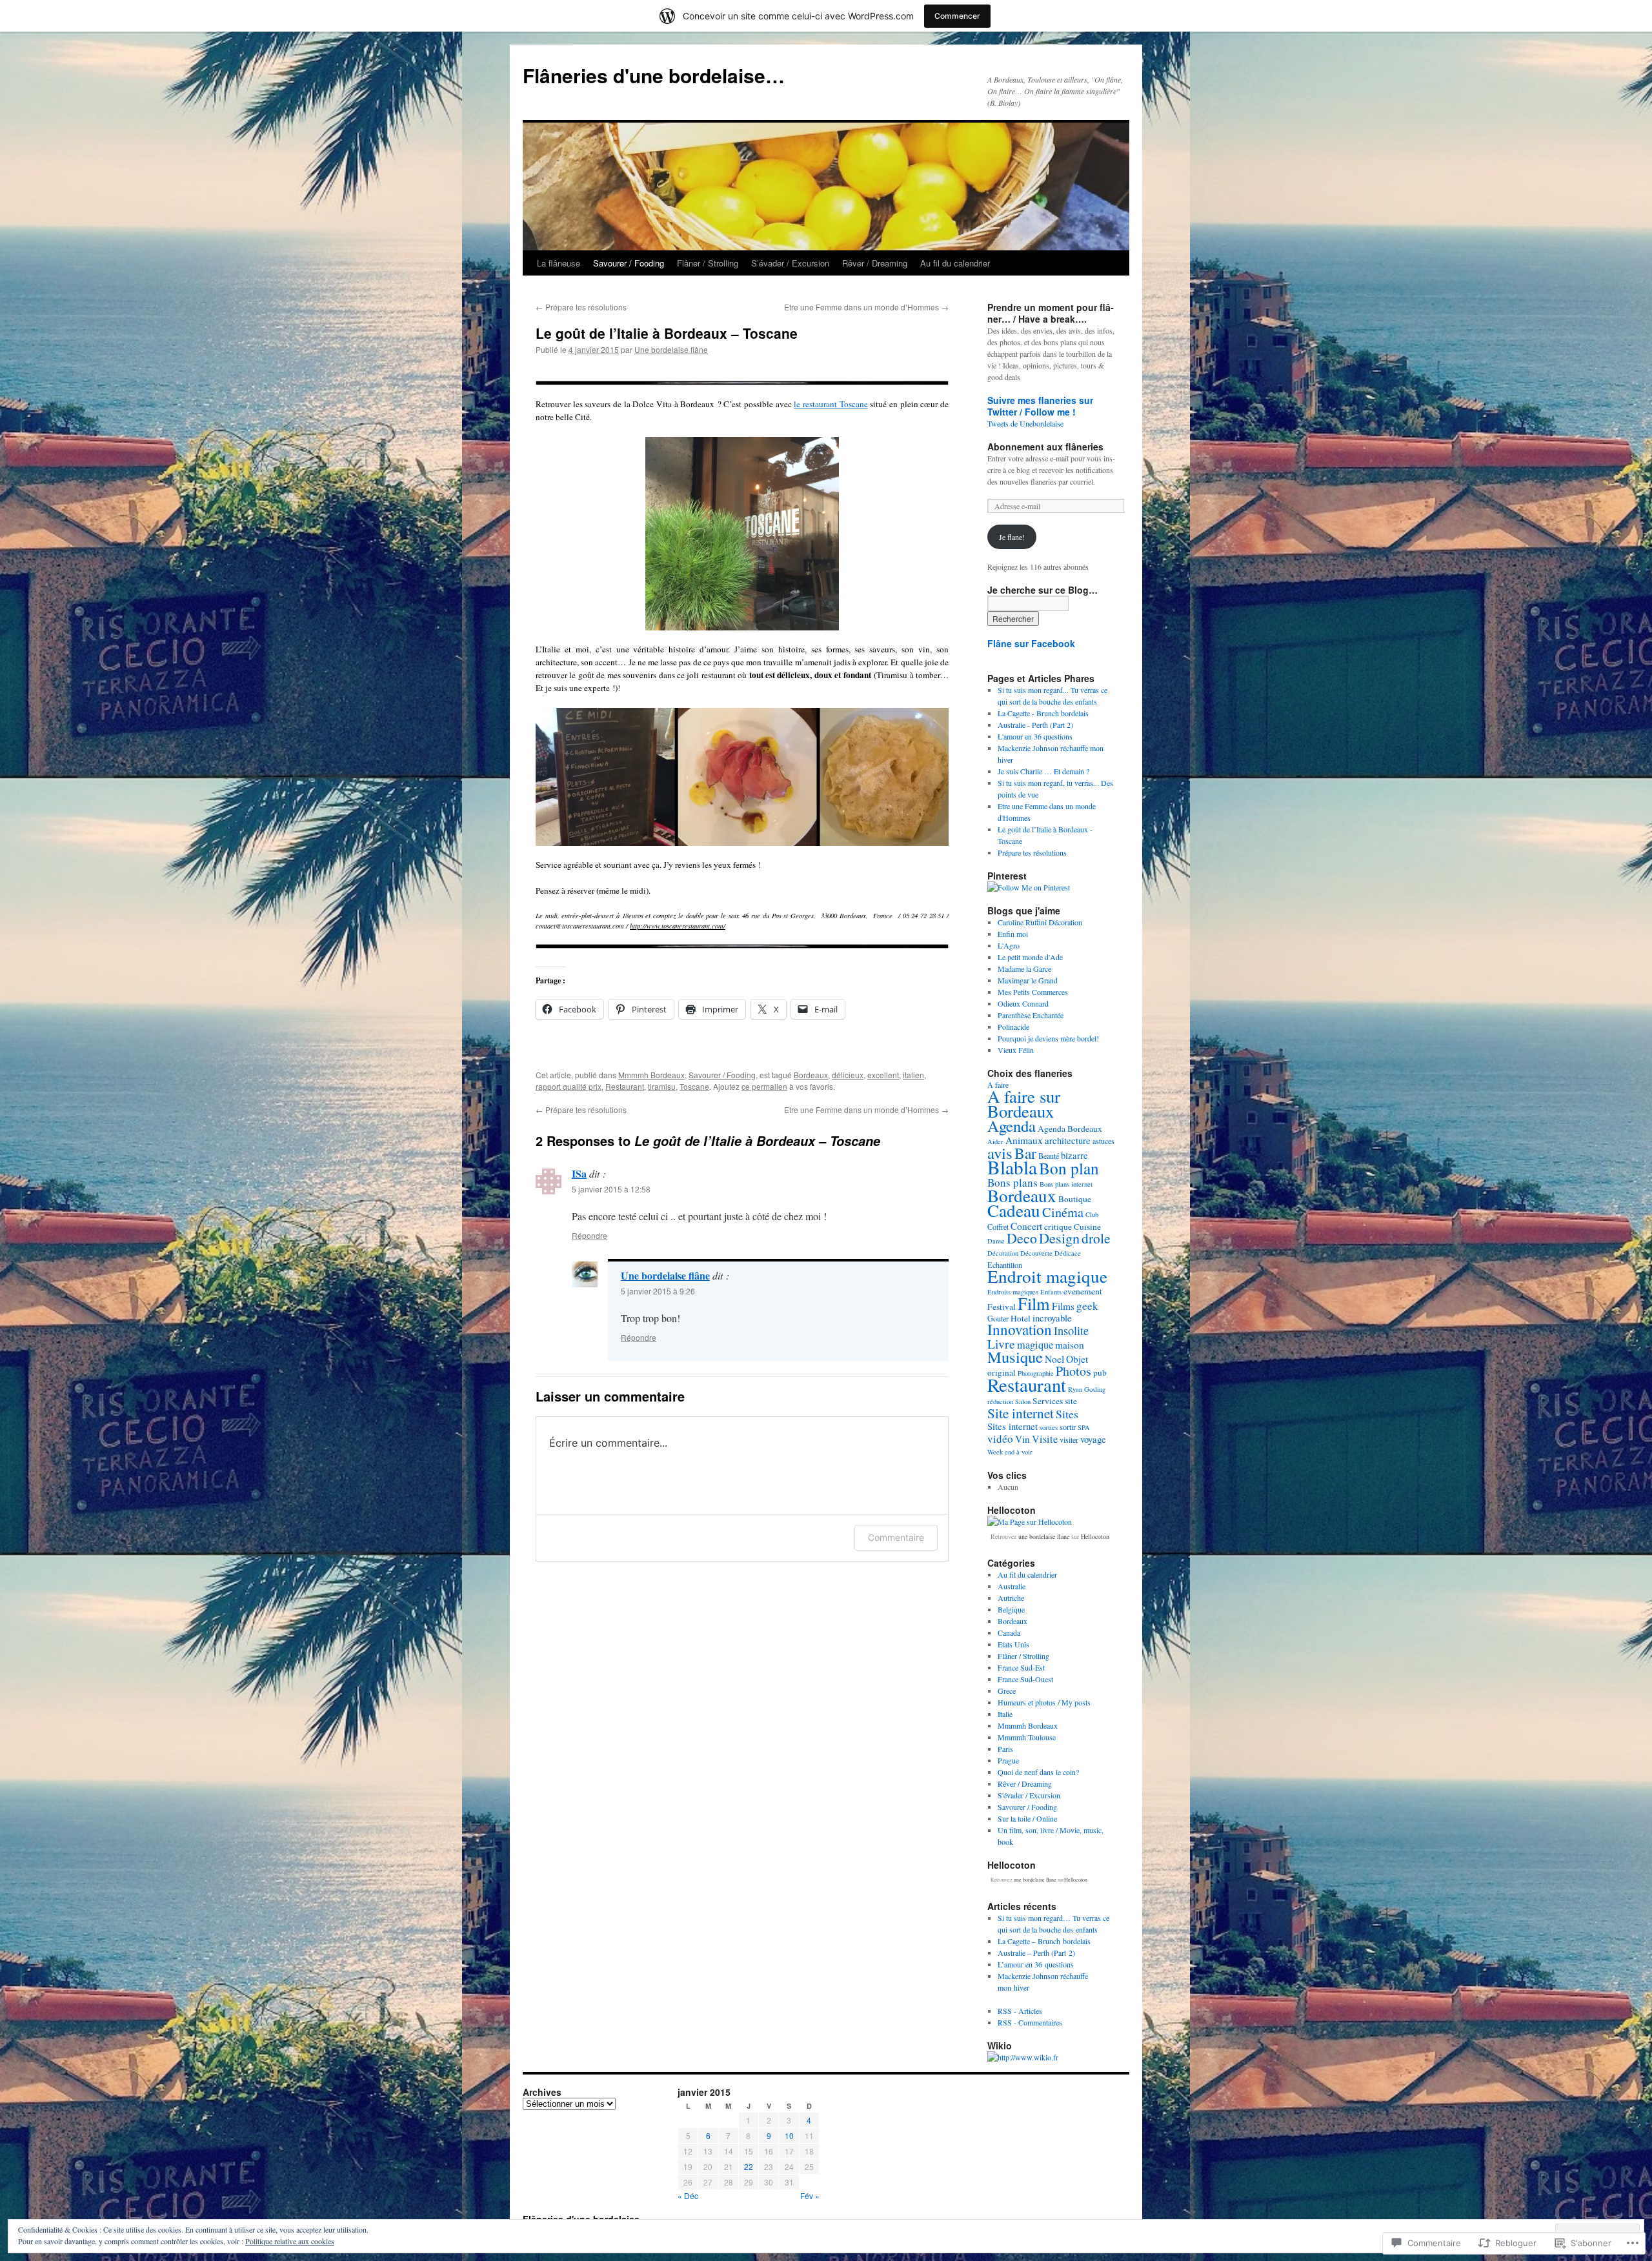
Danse (996, 1241)
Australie (1012, 1586)
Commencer (957, 16)
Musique (1015, 1357)
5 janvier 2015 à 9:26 (658, 1291)
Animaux (1024, 1140)
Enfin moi (1013, 934)
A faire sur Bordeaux (1024, 1104)
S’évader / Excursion (790, 263)
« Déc (688, 2196)
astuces (1103, 1141)
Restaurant (625, 1086)
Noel (1054, 1359)
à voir (1024, 1452)
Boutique (1075, 1199)
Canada (1009, 1633)
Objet (1077, 1359)
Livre (1001, 1343)
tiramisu (662, 1086)
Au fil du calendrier (955, 263)
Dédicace (1068, 1253)
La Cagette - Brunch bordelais (1043, 713)
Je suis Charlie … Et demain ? (1043, 771)
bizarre (1074, 1155)
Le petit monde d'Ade (1030, 957)
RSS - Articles (1020, 2011)
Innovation (1020, 1330)
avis (1000, 1153)
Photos (1073, 1371)
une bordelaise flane (1044, 1536)
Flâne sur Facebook (1031, 643)
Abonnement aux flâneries (1045, 447)
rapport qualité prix (569, 1086)
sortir (1068, 1427)
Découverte (1036, 1253)
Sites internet (1012, 1426)
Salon (1023, 1402)
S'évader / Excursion (1029, 1795)
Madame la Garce (1024, 969)
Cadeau (1014, 1210)
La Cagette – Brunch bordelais (1044, 1941)
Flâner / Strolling (708, 263)
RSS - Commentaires (1030, 2022)
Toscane (694, 1086)
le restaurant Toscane (831, 404)
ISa (579, 1173)
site (1071, 1401)
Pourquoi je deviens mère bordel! (1048, 1038)
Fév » (810, 2196)
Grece (1007, 1691)
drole (1096, 1238)
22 (749, 2166)
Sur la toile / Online (1027, 1818)
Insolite (1071, 1331)
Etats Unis (1013, 1644)
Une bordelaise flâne (671, 349)
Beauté (1049, 1156)
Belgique (1011, 1609)
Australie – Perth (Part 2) (1036, 1953)
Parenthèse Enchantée (1031, 1015)
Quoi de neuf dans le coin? (1038, 1772)
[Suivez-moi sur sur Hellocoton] (1030, 1522)
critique (1058, 1227)
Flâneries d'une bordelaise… (654, 75)
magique (1035, 1345)
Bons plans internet (1066, 1184)
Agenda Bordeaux (1070, 1129)
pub (1100, 1372)
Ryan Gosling (1087, 1389)
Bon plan (1069, 1168)
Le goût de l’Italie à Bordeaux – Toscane (667, 333)
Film (1034, 1303)
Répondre (589, 1235)
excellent (883, 1075)
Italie (1005, 1714)
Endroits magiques (1013, 1292)
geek (1087, 1306)
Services (1048, 1401)
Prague (1008, 1760)
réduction (1000, 1402)
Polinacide (1013, 1027)
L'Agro (1009, 945)
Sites (1067, 1414)
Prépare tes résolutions (581, 307)
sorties (1049, 1427)
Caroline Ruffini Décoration (1040, 922)
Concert (1026, 1226)
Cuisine (1087, 1227)
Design (1059, 1238)
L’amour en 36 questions (1036, 1964)
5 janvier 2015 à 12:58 (611, 1189)
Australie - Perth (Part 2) (1035, 725)
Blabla (1012, 1167)
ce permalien (764, 1086)
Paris (1005, 1749)
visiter (1069, 1440)
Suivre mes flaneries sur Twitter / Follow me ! (1040, 406)
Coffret (998, 1227)
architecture (1068, 1141)
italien (913, 1075)
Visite (1045, 1439)
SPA (1084, 1427)
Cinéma (1063, 1212)
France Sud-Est (1021, 1667)
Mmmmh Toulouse (1027, 1737)
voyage (1093, 1439)
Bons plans (1012, 1182)
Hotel (1021, 1318)
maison (1070, 1345)
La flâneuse (559, 263)
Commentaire (896, 1537)
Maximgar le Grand (1028, 980)
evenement (1083, 1291)
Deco (1022, 1238)
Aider (995, 1141)
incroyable (1052, 1318)
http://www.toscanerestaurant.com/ (678, 926)
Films (1063, 1306)
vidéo (1000, 1439)
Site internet (1021, 1413)
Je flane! (1012, 537)
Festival (1002, 1307)
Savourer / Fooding (629, 263)
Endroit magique (1047, 1276)
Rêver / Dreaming (875, 263)
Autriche (1011, 1598)
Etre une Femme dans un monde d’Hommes (866, 307)
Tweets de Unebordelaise (1025, 423)
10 (789, 2135)
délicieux (848, 1075)
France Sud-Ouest (1025, 1679)
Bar (1025, 1153)
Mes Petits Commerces (1033, 992)
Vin (1022, 1439)
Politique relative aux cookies (290, 2241)
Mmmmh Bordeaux (651, 1075)
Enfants (1051, 1292)
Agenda (1012, 1126)
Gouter (998, 1318)
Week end (1001, 1452)
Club (1092, 1214)
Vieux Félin (1016, 1050)
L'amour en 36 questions (1035, 736)
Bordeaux (811, 1075)
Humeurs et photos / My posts (1044, 1702)
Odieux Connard (1023, 1003)
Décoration (1003, 1253)
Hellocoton (1095, 1536)
